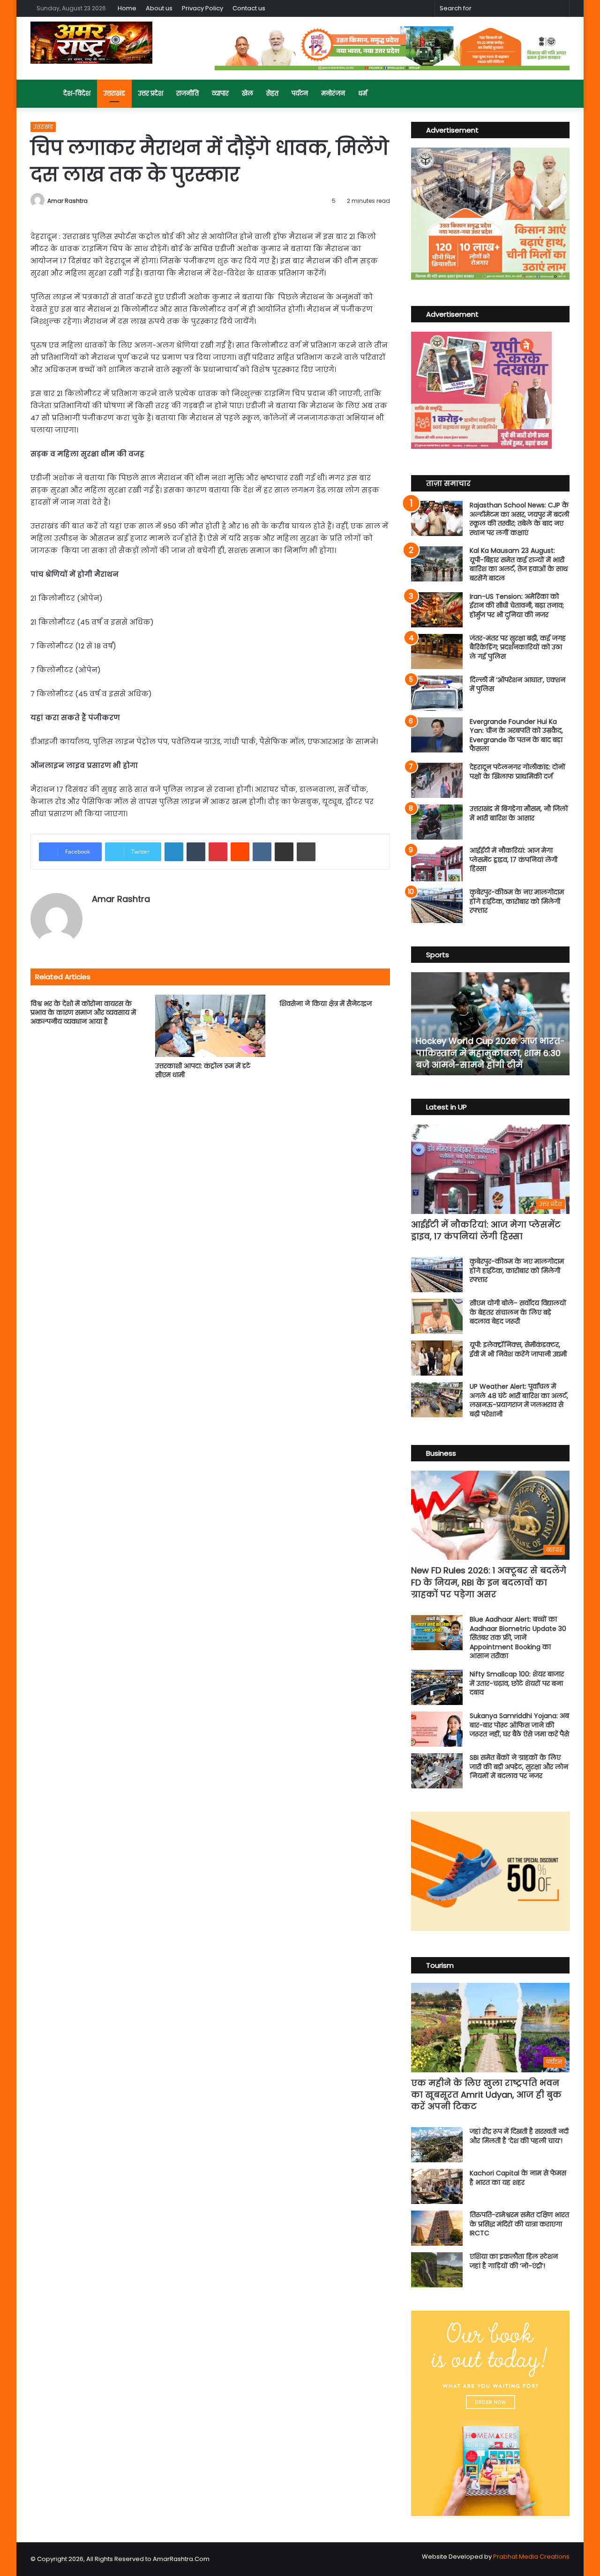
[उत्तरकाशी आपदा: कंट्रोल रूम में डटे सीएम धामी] (210, 1026)
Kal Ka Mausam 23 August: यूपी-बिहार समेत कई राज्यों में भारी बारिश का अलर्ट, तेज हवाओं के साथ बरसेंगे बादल (519, 564)
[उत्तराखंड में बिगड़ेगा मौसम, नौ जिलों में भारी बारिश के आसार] (437, 822)
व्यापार (220, 93)
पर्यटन (300, 93)
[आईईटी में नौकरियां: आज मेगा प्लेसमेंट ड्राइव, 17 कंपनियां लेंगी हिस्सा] (437, 864)
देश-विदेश (77, 93)
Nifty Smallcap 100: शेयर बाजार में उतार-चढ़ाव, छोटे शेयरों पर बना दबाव (517, 1683)
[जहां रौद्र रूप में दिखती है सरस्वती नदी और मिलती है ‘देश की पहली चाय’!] (437, 2145)
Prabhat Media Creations (531, 2557)
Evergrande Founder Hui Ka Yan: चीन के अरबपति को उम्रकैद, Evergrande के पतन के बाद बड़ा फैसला (516, 735)
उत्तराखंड (114, 93)
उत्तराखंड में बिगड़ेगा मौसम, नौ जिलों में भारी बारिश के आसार (519, 813)
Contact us (249, 8)
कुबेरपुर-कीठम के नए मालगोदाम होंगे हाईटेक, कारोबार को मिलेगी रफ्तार (517, 901)
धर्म (363, 93)
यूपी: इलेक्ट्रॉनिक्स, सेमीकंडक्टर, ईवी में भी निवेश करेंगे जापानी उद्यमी (518, 1349)
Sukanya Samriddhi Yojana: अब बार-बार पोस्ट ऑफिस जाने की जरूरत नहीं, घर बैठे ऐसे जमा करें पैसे (519, 1725)
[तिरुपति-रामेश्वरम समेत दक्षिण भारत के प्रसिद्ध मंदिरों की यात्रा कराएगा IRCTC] (437, 2228)
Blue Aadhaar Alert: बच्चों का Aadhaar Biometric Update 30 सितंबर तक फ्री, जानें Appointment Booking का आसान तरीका (518, 1638)
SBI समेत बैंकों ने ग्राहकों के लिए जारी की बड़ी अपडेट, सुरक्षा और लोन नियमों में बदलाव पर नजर (519, 1767)
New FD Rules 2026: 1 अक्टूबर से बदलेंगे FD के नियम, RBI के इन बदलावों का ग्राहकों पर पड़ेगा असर (489, 1582)
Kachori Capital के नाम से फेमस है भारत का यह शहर (518, 2178)
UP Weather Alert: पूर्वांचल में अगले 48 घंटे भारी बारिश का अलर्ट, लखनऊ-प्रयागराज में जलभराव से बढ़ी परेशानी (519, 1400)
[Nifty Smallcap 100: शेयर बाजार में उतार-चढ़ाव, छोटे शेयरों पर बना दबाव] (437, 1687)
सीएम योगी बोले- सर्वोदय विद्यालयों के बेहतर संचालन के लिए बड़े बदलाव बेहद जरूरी (518, 1312)
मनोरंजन (333, 93)
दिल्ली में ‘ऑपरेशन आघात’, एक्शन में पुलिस (517, 685)
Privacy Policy (202, 8)
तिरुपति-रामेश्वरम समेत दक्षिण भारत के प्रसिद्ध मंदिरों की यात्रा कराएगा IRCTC (519, 2224)
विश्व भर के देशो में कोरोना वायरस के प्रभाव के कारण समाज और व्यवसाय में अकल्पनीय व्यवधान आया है (83, 1013)
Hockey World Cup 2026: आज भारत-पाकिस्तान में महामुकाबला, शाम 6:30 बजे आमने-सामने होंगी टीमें (490, 1053)
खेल (247, 93)
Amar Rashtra (67, 201)
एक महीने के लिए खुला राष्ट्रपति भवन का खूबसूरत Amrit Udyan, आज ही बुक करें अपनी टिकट (486, 2095)
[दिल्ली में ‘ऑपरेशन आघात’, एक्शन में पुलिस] (437, 693)
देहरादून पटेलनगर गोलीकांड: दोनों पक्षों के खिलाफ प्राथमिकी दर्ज (517, 772)
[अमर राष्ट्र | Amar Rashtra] (91, 43)
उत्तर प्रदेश (151, 93)
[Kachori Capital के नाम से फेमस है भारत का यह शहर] (437, 2186)
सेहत (272, 93)
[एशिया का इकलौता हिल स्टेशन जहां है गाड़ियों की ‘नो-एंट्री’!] (437, 2270)
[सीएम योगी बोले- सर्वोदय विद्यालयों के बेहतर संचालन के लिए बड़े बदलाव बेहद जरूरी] (437, 1316)
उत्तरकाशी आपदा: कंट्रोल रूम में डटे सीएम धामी (203, 1070)
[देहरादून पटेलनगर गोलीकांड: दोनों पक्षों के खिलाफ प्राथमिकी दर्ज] (437, 780)
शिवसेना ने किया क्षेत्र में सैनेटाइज (326, 1004)
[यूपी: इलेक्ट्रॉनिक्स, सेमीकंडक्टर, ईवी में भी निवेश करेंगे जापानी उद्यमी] (437, 1358)
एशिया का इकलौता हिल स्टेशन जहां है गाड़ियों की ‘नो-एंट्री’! (514, 2261)
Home (127, 8)
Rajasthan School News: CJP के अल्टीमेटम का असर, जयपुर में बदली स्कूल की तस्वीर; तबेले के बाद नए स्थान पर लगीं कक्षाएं (519, 519)
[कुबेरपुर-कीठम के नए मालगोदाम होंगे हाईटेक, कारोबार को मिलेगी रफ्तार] (437, 905)
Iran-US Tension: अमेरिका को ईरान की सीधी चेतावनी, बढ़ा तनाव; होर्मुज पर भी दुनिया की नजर (517, 606)
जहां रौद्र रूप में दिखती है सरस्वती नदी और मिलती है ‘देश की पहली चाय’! (519, 2136)
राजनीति (187, 93)
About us (159, 8)
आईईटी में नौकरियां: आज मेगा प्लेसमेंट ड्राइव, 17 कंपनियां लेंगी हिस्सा (514, 860)
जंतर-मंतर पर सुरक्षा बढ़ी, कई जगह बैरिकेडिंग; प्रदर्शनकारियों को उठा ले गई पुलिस (518, 647)
